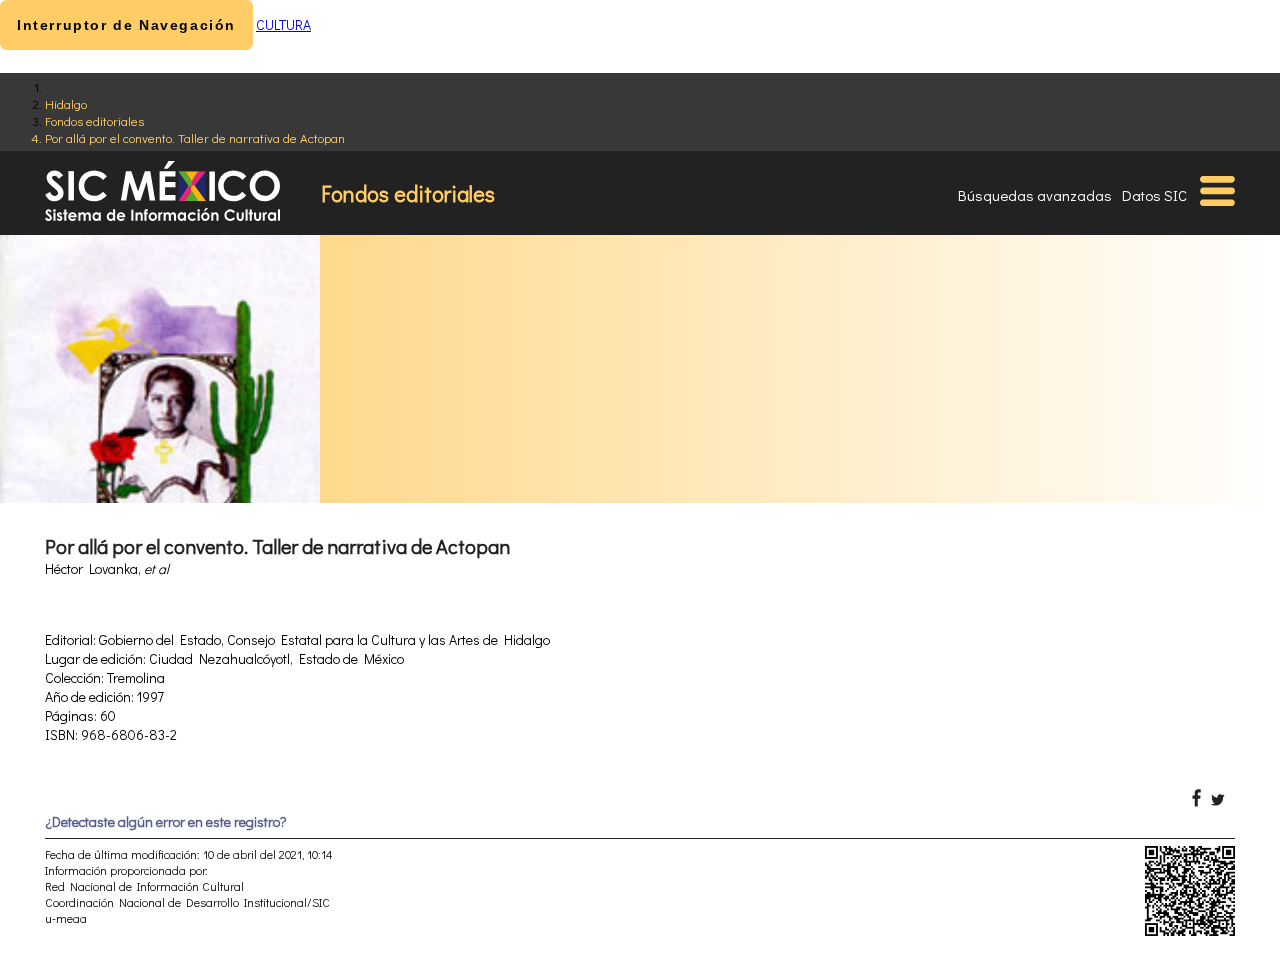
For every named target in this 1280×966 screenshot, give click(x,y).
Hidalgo (66, 103)
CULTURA (283, 24)
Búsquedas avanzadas (1035, 195)
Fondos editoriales (94, 120)
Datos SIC (1154, 195)
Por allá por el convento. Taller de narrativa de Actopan (195, 137)
